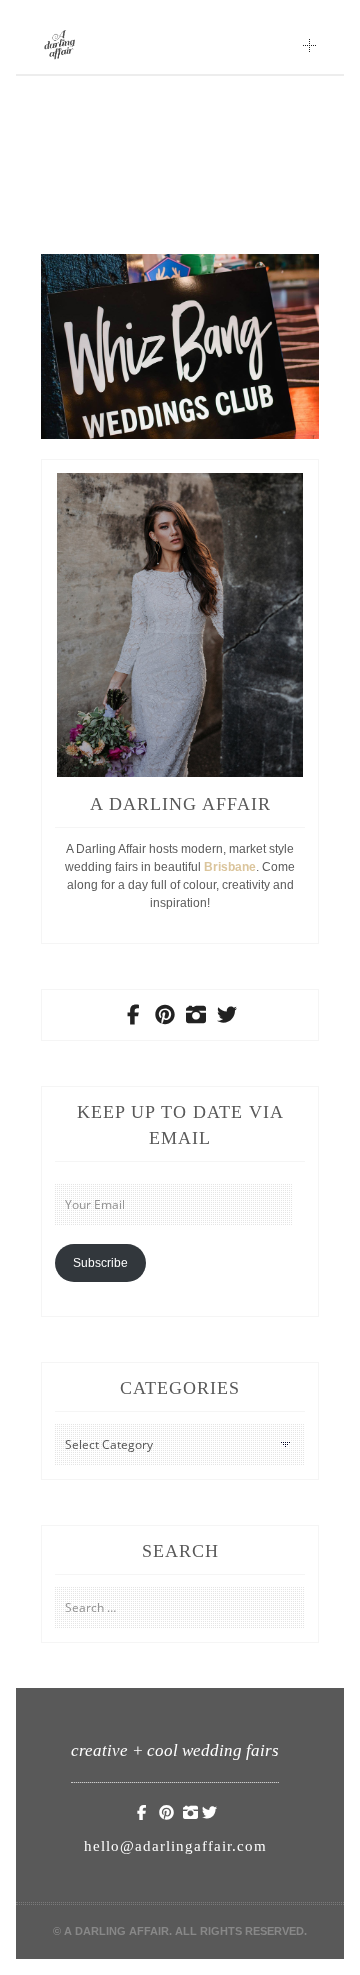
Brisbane (230, 867)
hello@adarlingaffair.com (175, 1846)
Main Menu (310, 45)
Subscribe (100, 1263)
